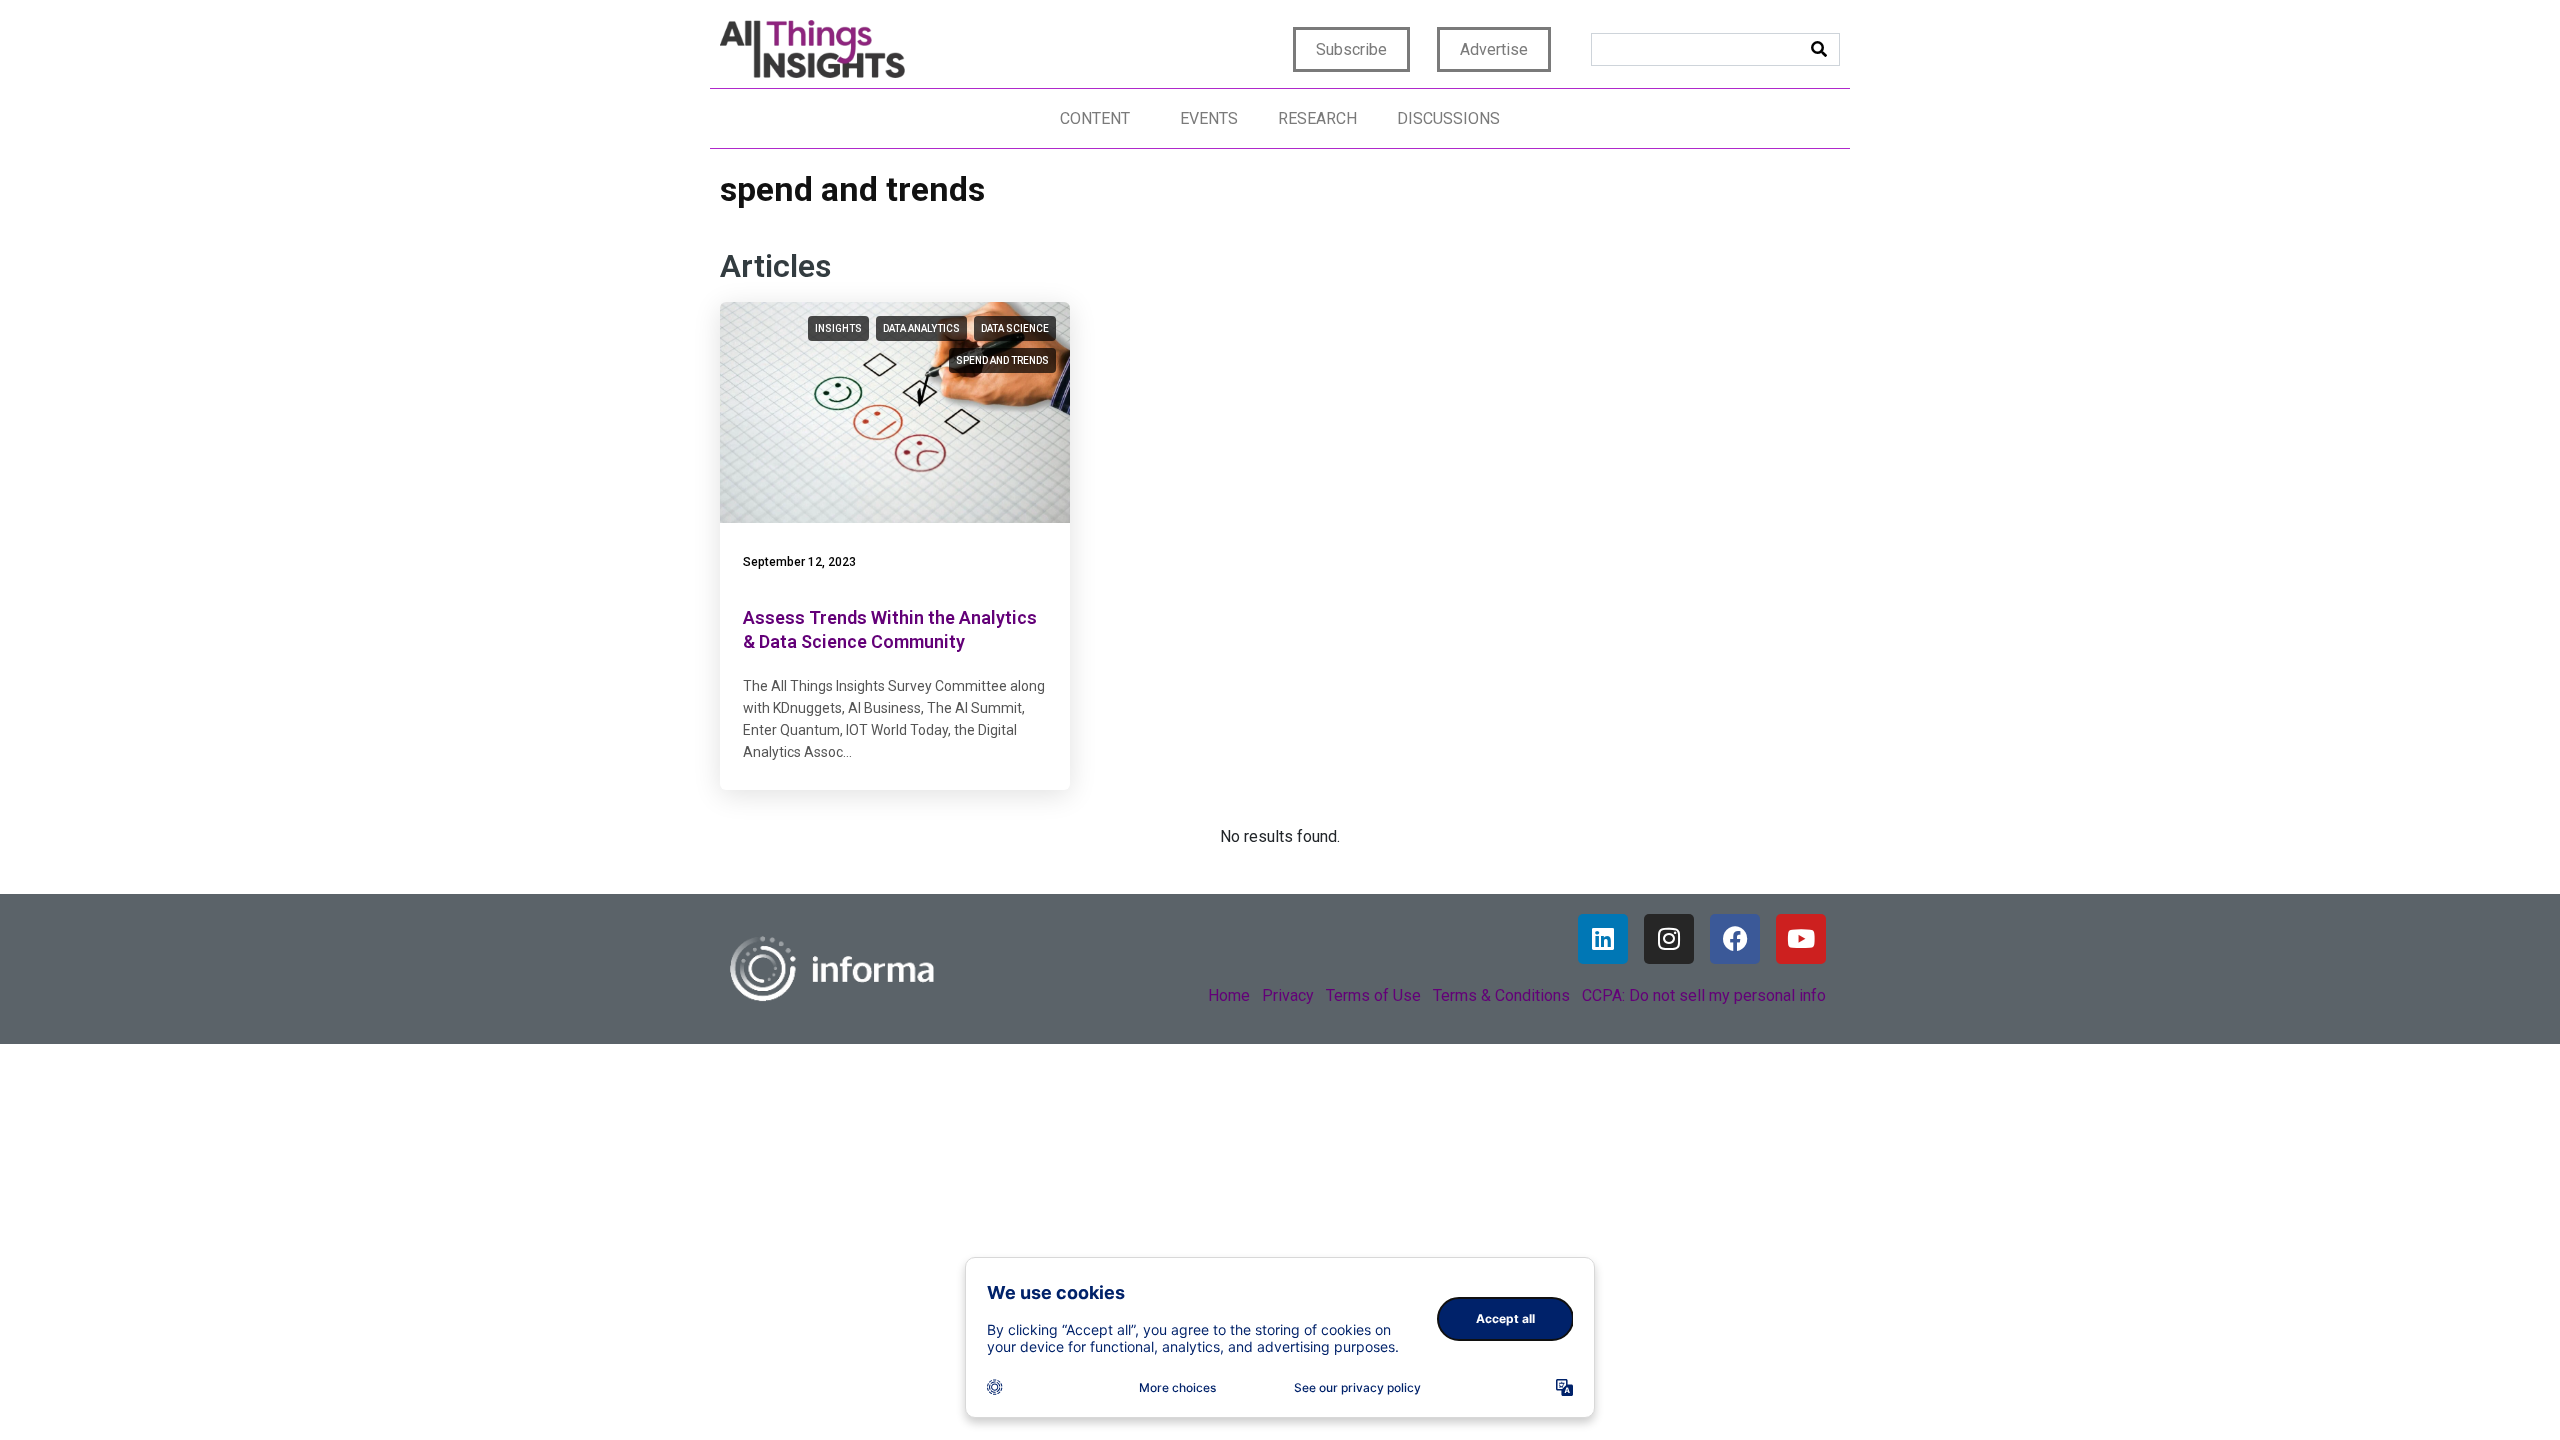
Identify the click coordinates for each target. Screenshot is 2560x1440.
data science (1015, 328)
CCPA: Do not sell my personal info (1704, 995)
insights (838, 328)
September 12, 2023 (799, 562)
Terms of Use (1373, 995)
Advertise (1494, 49)
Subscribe (1351, 49)
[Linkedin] (1603, 939)
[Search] (1819, 49)
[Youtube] (1801, 939)
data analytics (921, 328)
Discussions (1448, 118)
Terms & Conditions (1501, 995)
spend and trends (1002, 360)
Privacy (1288, 995)
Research (1317, 118)
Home (1229, 995)
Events (1209, 118)
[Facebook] (1735, 939)
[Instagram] (1669, 939)
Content (1095, 118)
